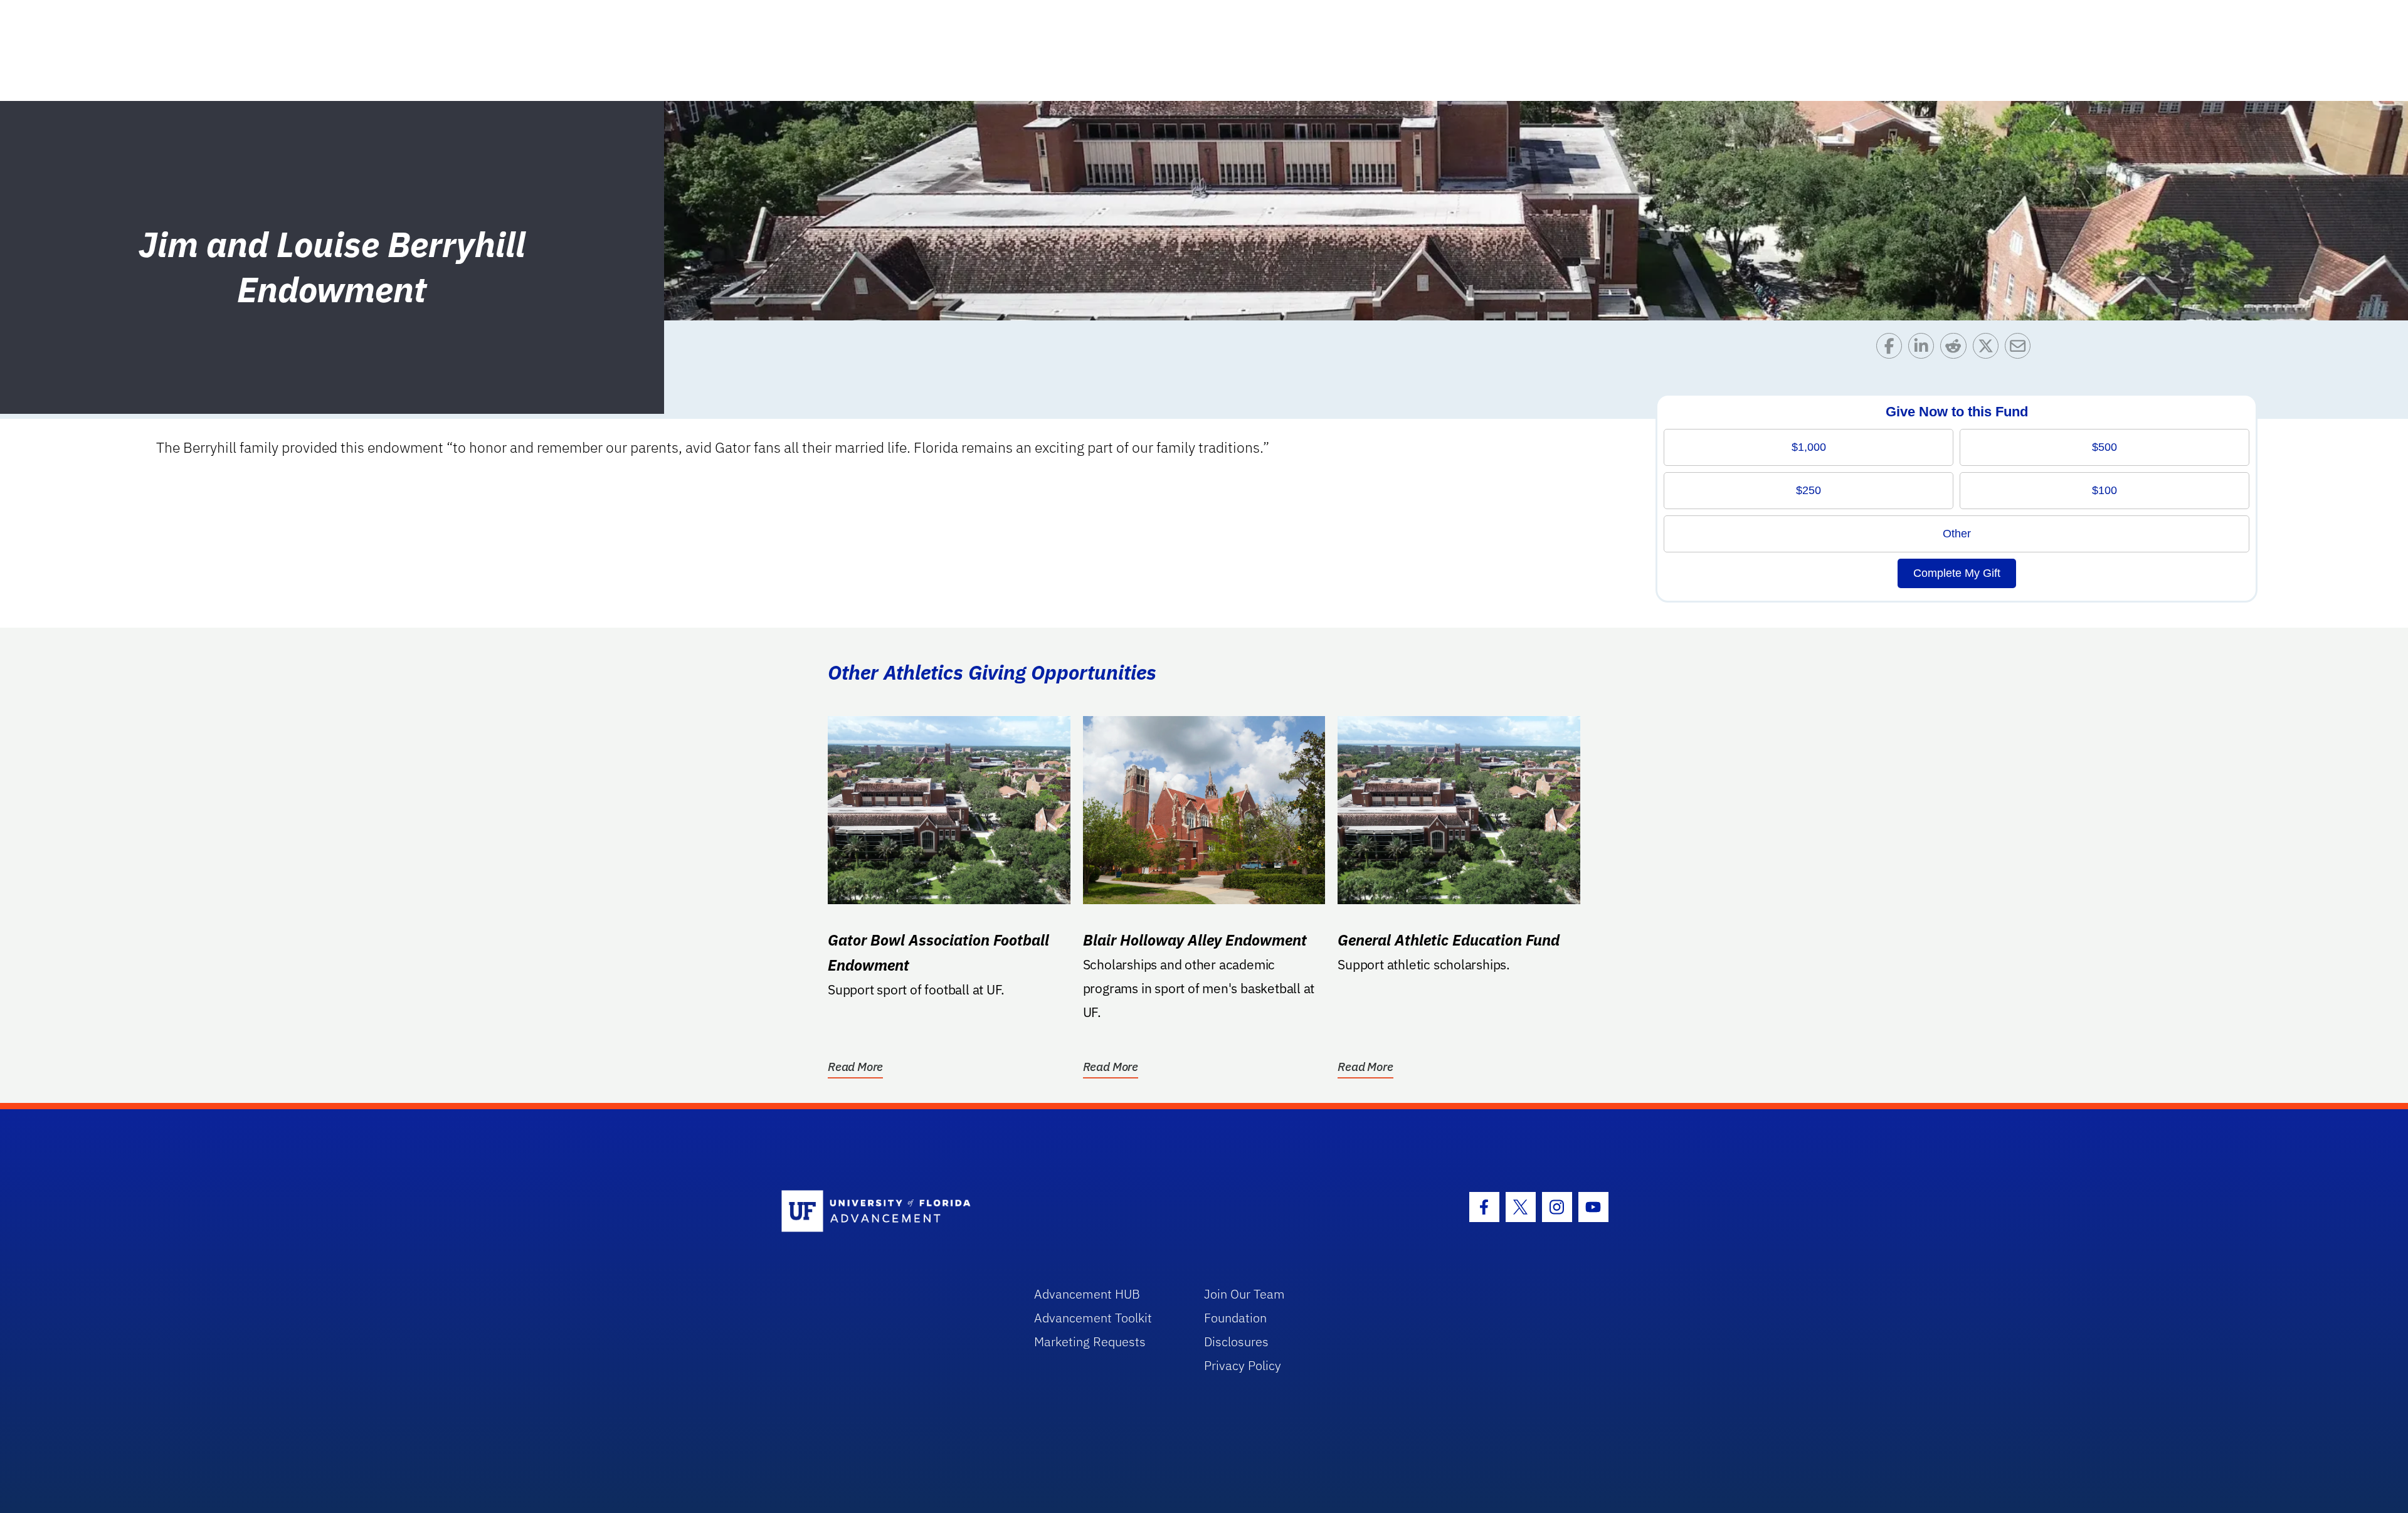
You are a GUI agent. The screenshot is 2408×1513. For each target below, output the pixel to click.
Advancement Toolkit (1093, 1318)
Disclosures (1236, 1342)
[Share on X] (1989, 349)
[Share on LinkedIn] (1924, 349)
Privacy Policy (1243, 1365)
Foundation (1235, 1318)
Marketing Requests (1090, 1342)
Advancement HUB (1087, 1294)
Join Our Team (1244, 1294)
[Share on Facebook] (1892, 349)
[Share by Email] (2021, 349)
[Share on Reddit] (1956, 349)
